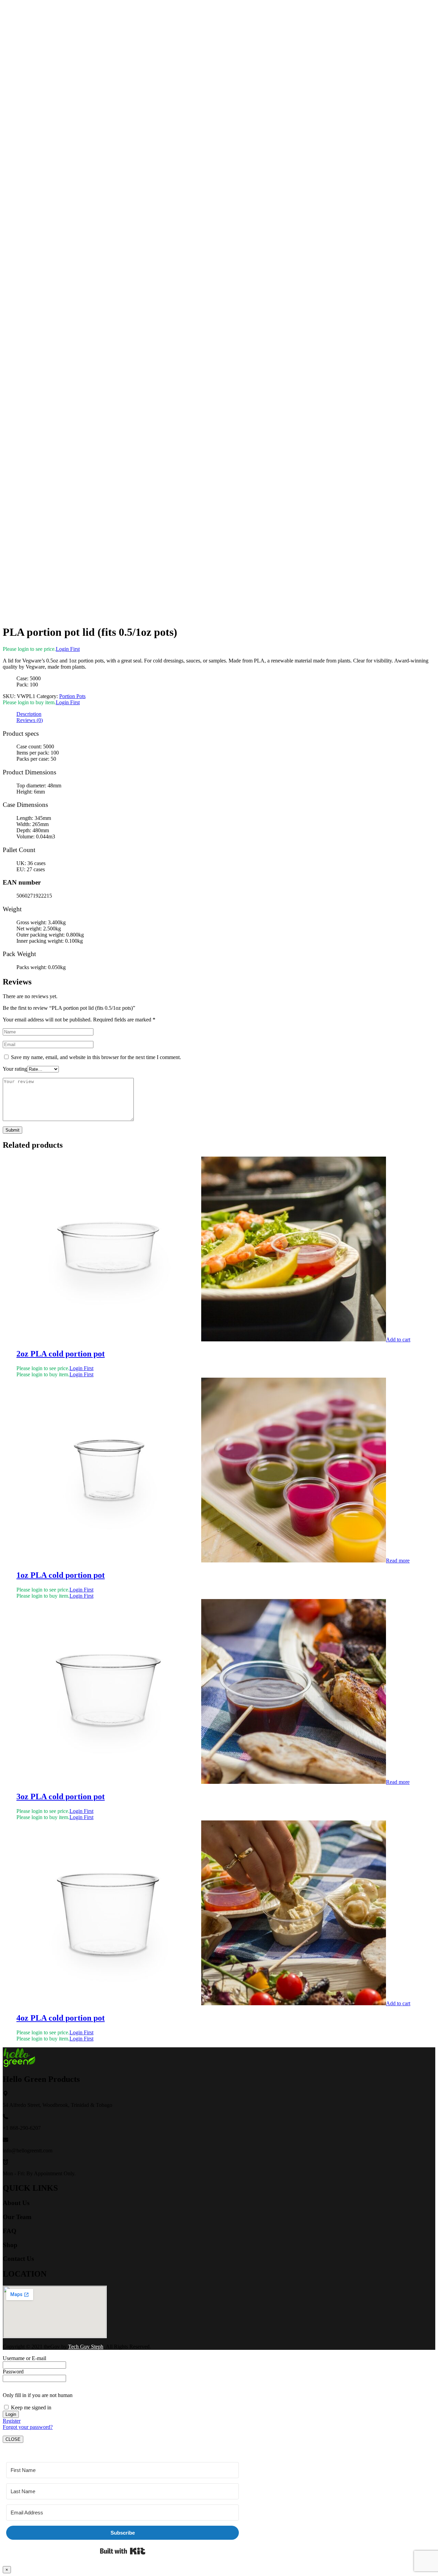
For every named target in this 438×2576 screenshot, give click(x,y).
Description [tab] (29, 714)
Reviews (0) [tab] (30, 720)
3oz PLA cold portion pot (61, 1796)
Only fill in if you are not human (38, 2395)
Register (12, 2421)
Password (13, 2372)
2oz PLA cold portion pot (61, 1354)
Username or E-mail (24, 2358)
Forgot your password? (28, 2427)
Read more (398, 1561)
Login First (68, 649)
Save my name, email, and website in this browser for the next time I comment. (96, 1057)
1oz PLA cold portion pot (61, 1575)
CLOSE (13, 2439)
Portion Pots (72, 696)
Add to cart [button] (398, 1339)
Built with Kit (123, 2551)
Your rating (15, 1069)
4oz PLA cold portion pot (61, 2018)
